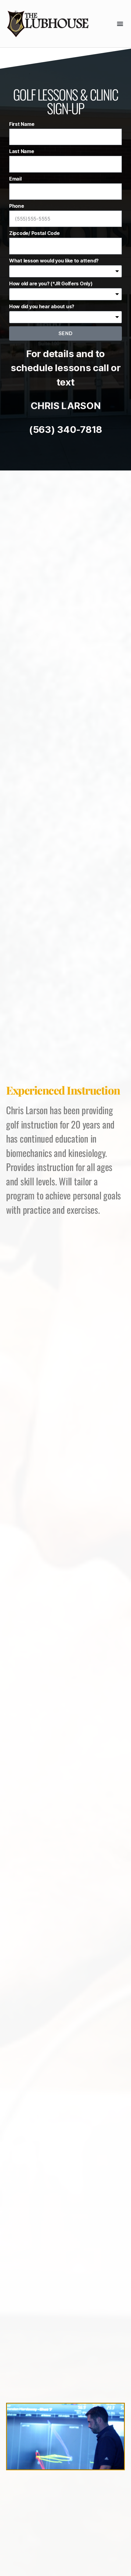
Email (15, 179)
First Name (22, 124)
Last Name (22, 151)
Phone (17, 206)
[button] (120, 24)
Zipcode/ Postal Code (34, 233)
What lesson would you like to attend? (54, 261)
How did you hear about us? (42, 306)
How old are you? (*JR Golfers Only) (51, 284)
